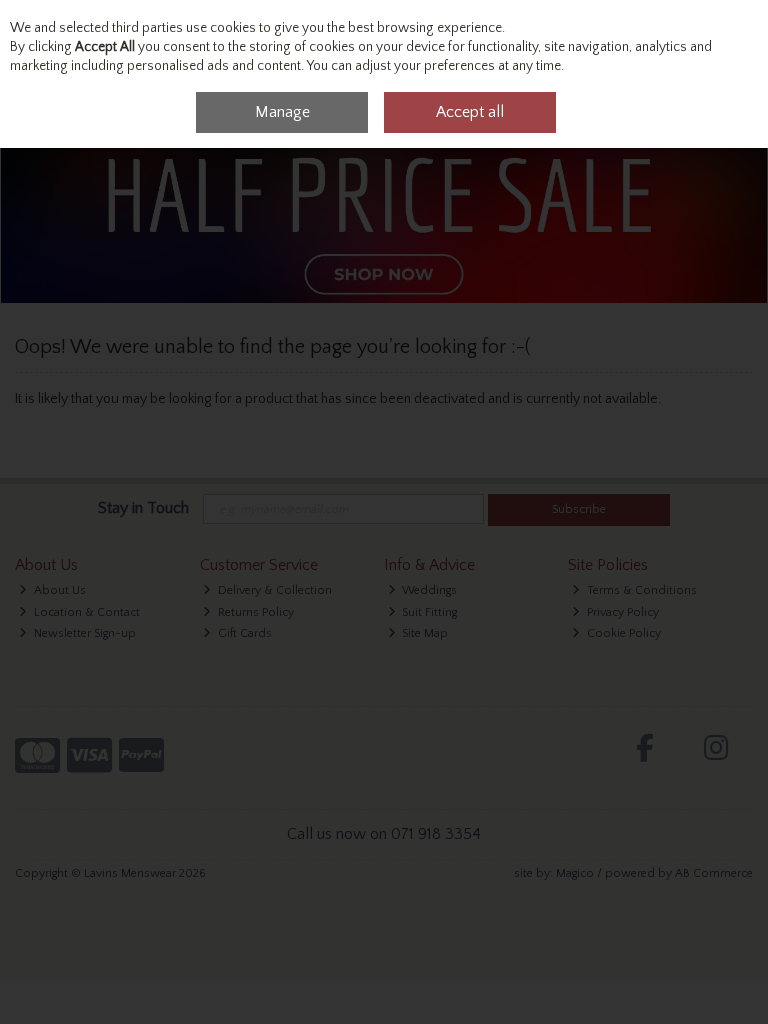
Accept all (470, 112)
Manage (282, 112)
